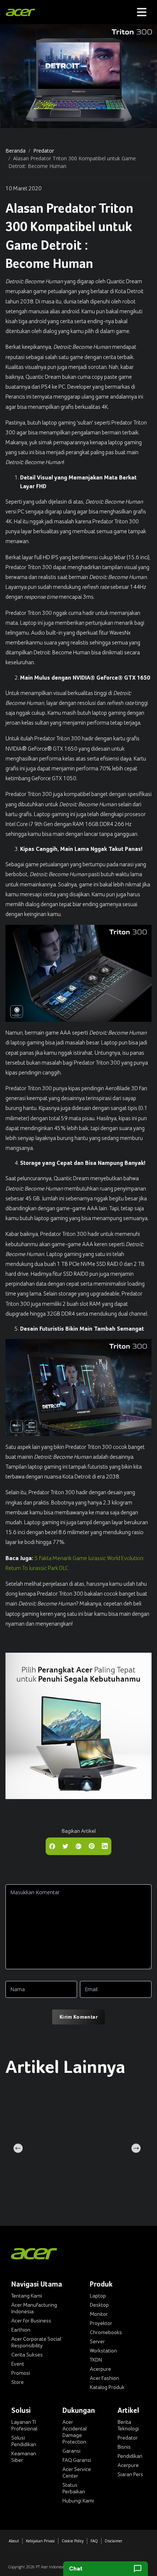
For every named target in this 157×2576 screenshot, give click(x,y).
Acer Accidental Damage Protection (74, 2432)
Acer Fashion (104, 2378)
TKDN (96, 2360)
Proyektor (101, 2323)
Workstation (103, 2351)
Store (18, 2382)
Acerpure (100, 2369)
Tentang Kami (27, 2296)
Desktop (99, 2305)
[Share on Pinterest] (92, 1846)
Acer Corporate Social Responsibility (36, 2342)
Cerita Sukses (27, 2355)
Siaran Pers (130, 2474)
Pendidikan (130, 2456)
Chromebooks (106, 2332)
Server (97, 2341)
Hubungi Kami (78, 2501)
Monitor (99, 2314)
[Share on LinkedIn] (105, 1846)
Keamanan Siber (24, 2457)
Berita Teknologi (128, 2425)
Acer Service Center (77, 2472)
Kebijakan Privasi (40, 2541)
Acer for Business (31, 2321)
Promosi (21, 2373)
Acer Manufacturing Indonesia (34, 2308)
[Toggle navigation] (142, 12)
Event (18, 2364)
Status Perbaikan (74, 2488)
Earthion (21, 2330)
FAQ (94, 2541)
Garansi (71, 2451)
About (14, 2541)
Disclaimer (114, 2541)
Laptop (98, 2296)
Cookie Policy (73, 2541)
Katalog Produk (107, 2387)
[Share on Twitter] (65, 1846)
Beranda (16, 151)
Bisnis (124, 2447)
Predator (44, 151)
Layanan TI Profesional (24, 2425)
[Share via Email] (78, 1846)
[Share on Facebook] (52, 1846)
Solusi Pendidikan (24, 2441)
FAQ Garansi (77, 2460)
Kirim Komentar (78, 2017)
